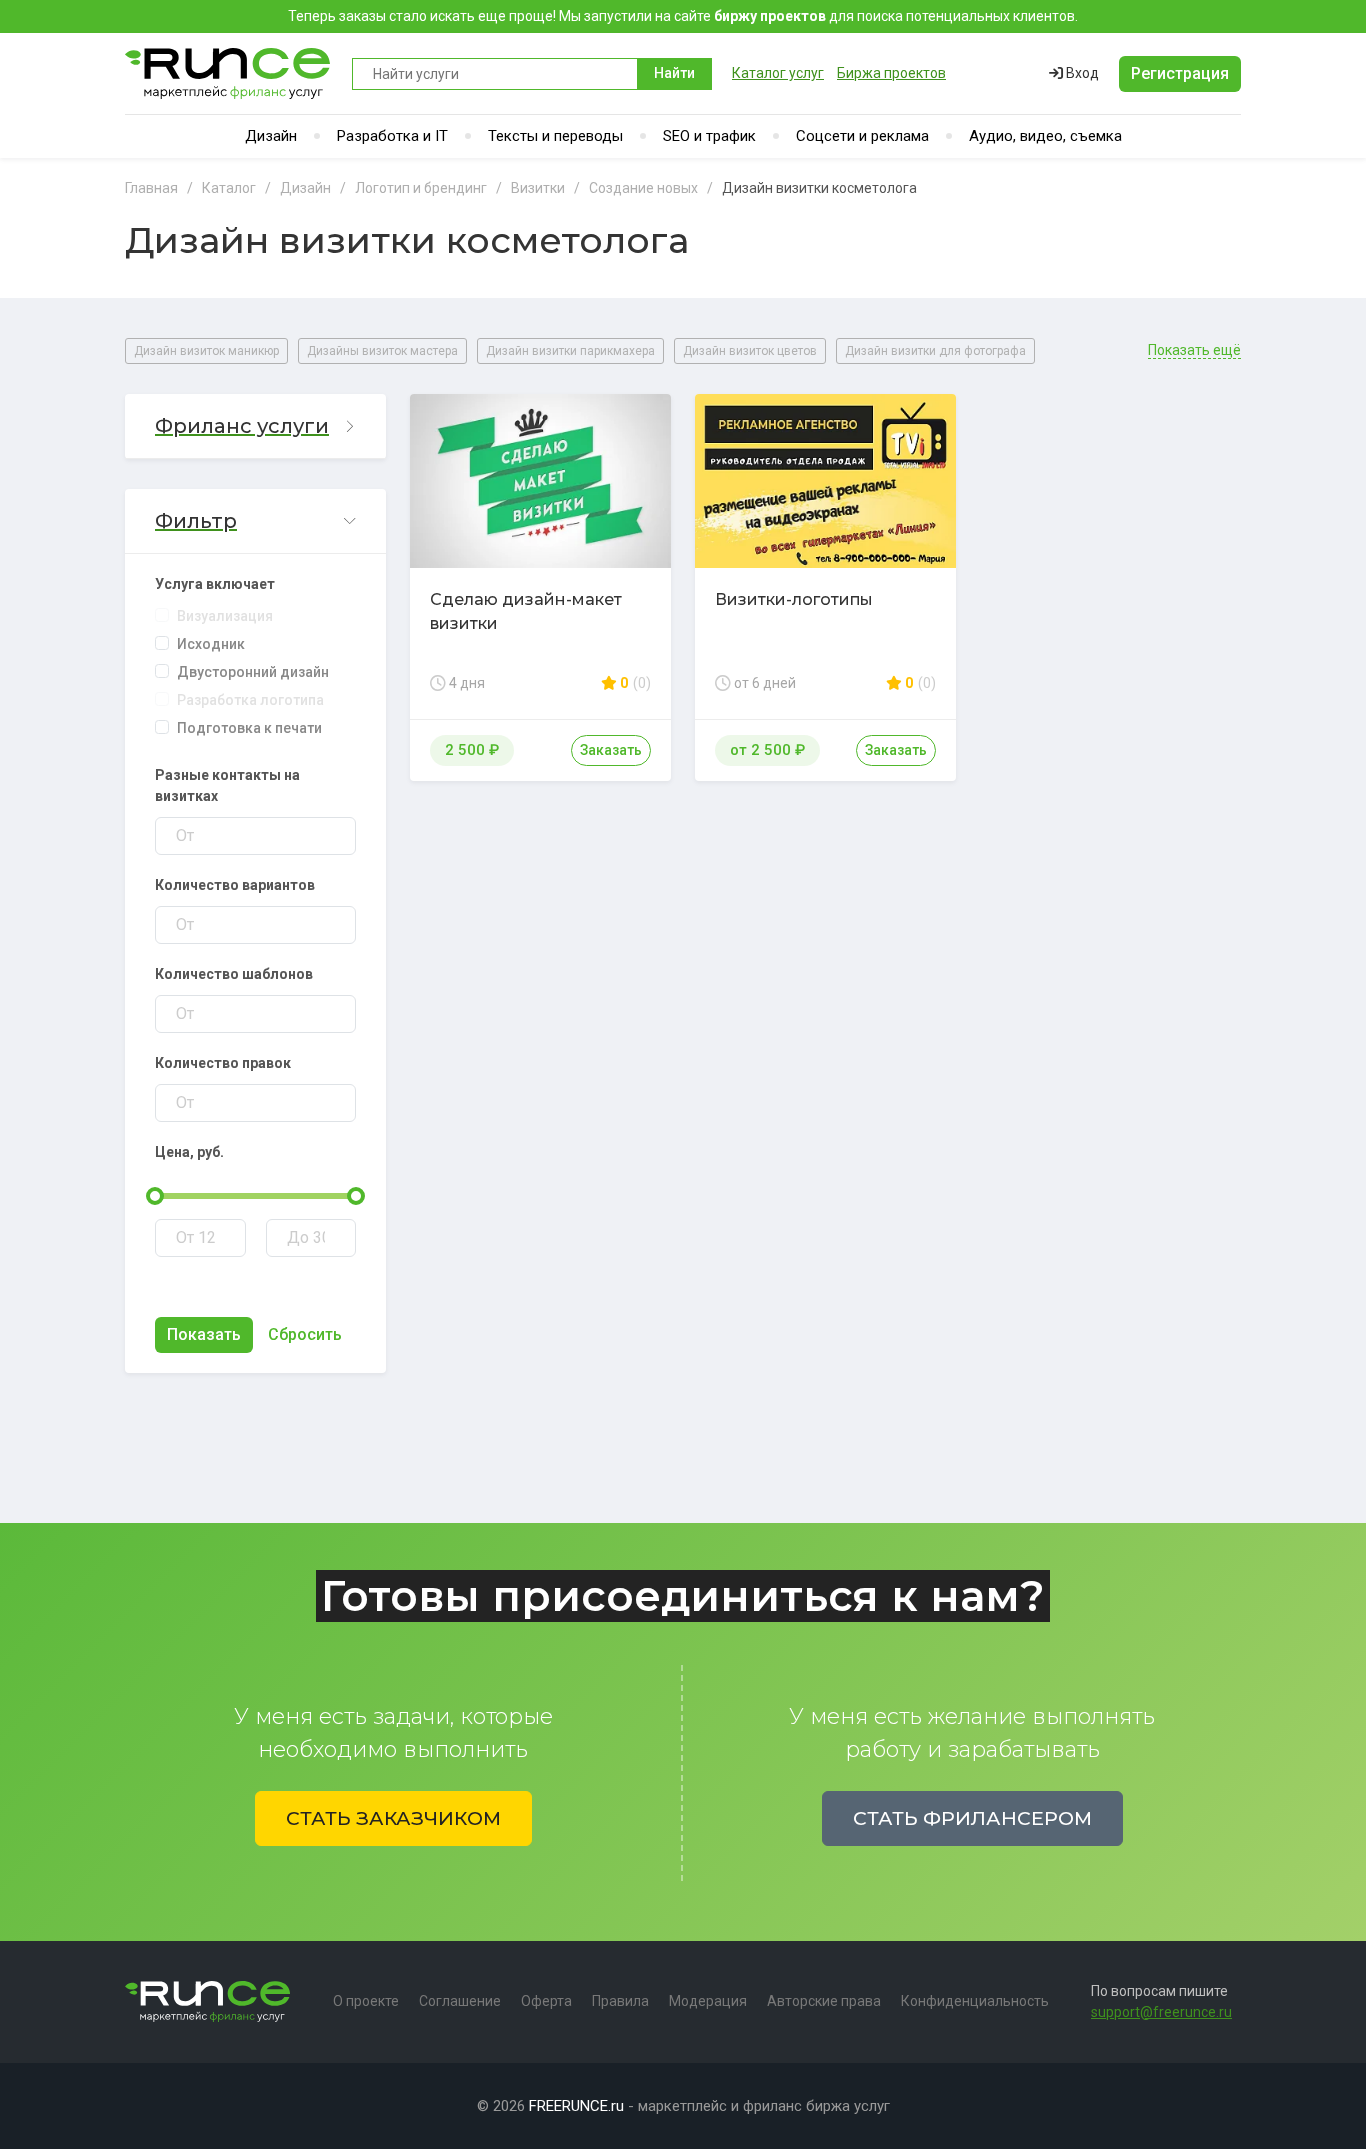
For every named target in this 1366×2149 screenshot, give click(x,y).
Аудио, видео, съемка (1045, 136)
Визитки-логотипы (794, 599)
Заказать (611, 750)
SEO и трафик (709, 136)
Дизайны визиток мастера (382, 351)
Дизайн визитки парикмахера (570, 351)
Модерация (708, 2001)
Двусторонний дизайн (253, 672)
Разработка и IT (392, 136)
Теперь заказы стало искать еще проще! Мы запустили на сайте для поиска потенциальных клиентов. (683, 16)
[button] (255, 426)
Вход (1081, 73)
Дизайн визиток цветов (750, 351)
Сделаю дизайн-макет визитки (526, 611)
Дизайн (271, 136)
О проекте (366, 2001)
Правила (620, 2001)
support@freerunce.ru (1161, 2012)
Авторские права (824, 2001)
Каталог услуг (778, 73)
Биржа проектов (891, 73)
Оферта (546, 2001)
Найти (674, 73)
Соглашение (460, 2001)
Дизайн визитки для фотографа (935, 351)
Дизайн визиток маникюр (206, 351)
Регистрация (1180, 73)
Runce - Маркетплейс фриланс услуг (228, 73)
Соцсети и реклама (862, 136)
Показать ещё (1194, 350)
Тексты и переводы (555, 136)
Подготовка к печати (249, 728)
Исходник (211, 644)
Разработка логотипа (250, 700)
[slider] (155, 1196)
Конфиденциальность (975, 2001)
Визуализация (225, 616)
